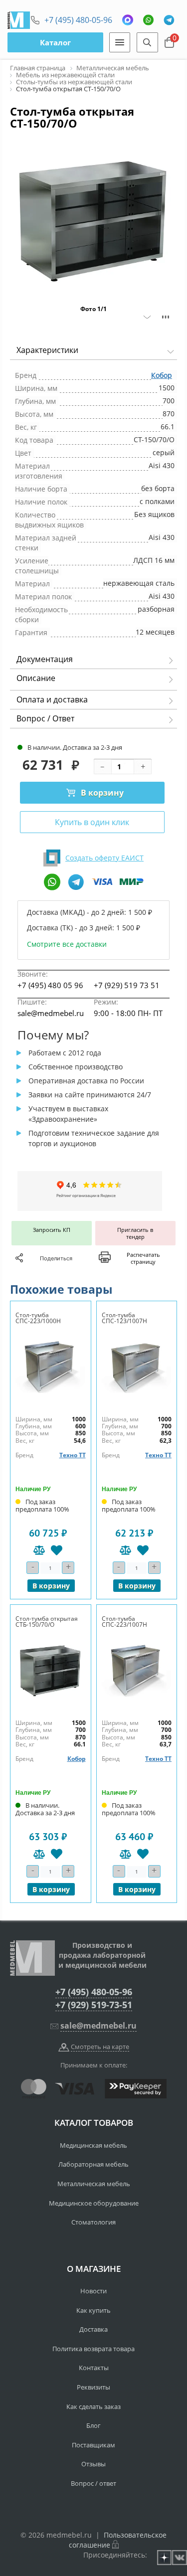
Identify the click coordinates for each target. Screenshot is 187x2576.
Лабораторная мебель (93, 2164)
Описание (36, 678)
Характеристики (47, 350)
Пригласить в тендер (135, 1233)
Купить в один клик (92, 822)
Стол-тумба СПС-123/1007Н (124, 1318)
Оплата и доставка (52, 699)
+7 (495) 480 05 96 (50, 985)
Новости (93, 2291)
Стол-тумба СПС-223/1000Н (38, 1318)
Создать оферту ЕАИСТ (104, 858)
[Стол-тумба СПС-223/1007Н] (137, 1670)
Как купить (93, 2310)
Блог (93, 2425)
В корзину (102, 793)
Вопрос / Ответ (45, 718)
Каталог (55, 42)
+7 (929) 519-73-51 (94, 2005)
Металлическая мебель (94, 2184)
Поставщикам (93, 2445)
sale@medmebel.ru (51, 1013)
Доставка (93, 2329)
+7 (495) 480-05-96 (78, 20)
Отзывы (93, 2464)
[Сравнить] (39, 1550)
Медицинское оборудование (94, 2203)
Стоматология (93, 2222)
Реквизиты (93, 2387)
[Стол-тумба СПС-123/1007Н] (137, 1367)
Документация (45, 659)
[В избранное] (57, 1550)
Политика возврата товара (93, 2349)
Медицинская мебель (93, 2145)
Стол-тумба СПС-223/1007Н (124, 1622)
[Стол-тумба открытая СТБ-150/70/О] (51, 1670)
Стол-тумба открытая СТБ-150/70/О (47, 1622)
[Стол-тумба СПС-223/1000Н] (51, 1367)
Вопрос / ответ (93, 2483)
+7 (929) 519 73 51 (127, 985)
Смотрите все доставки (67, 944)
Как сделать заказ (93, 2406)
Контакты (94, 2368)
